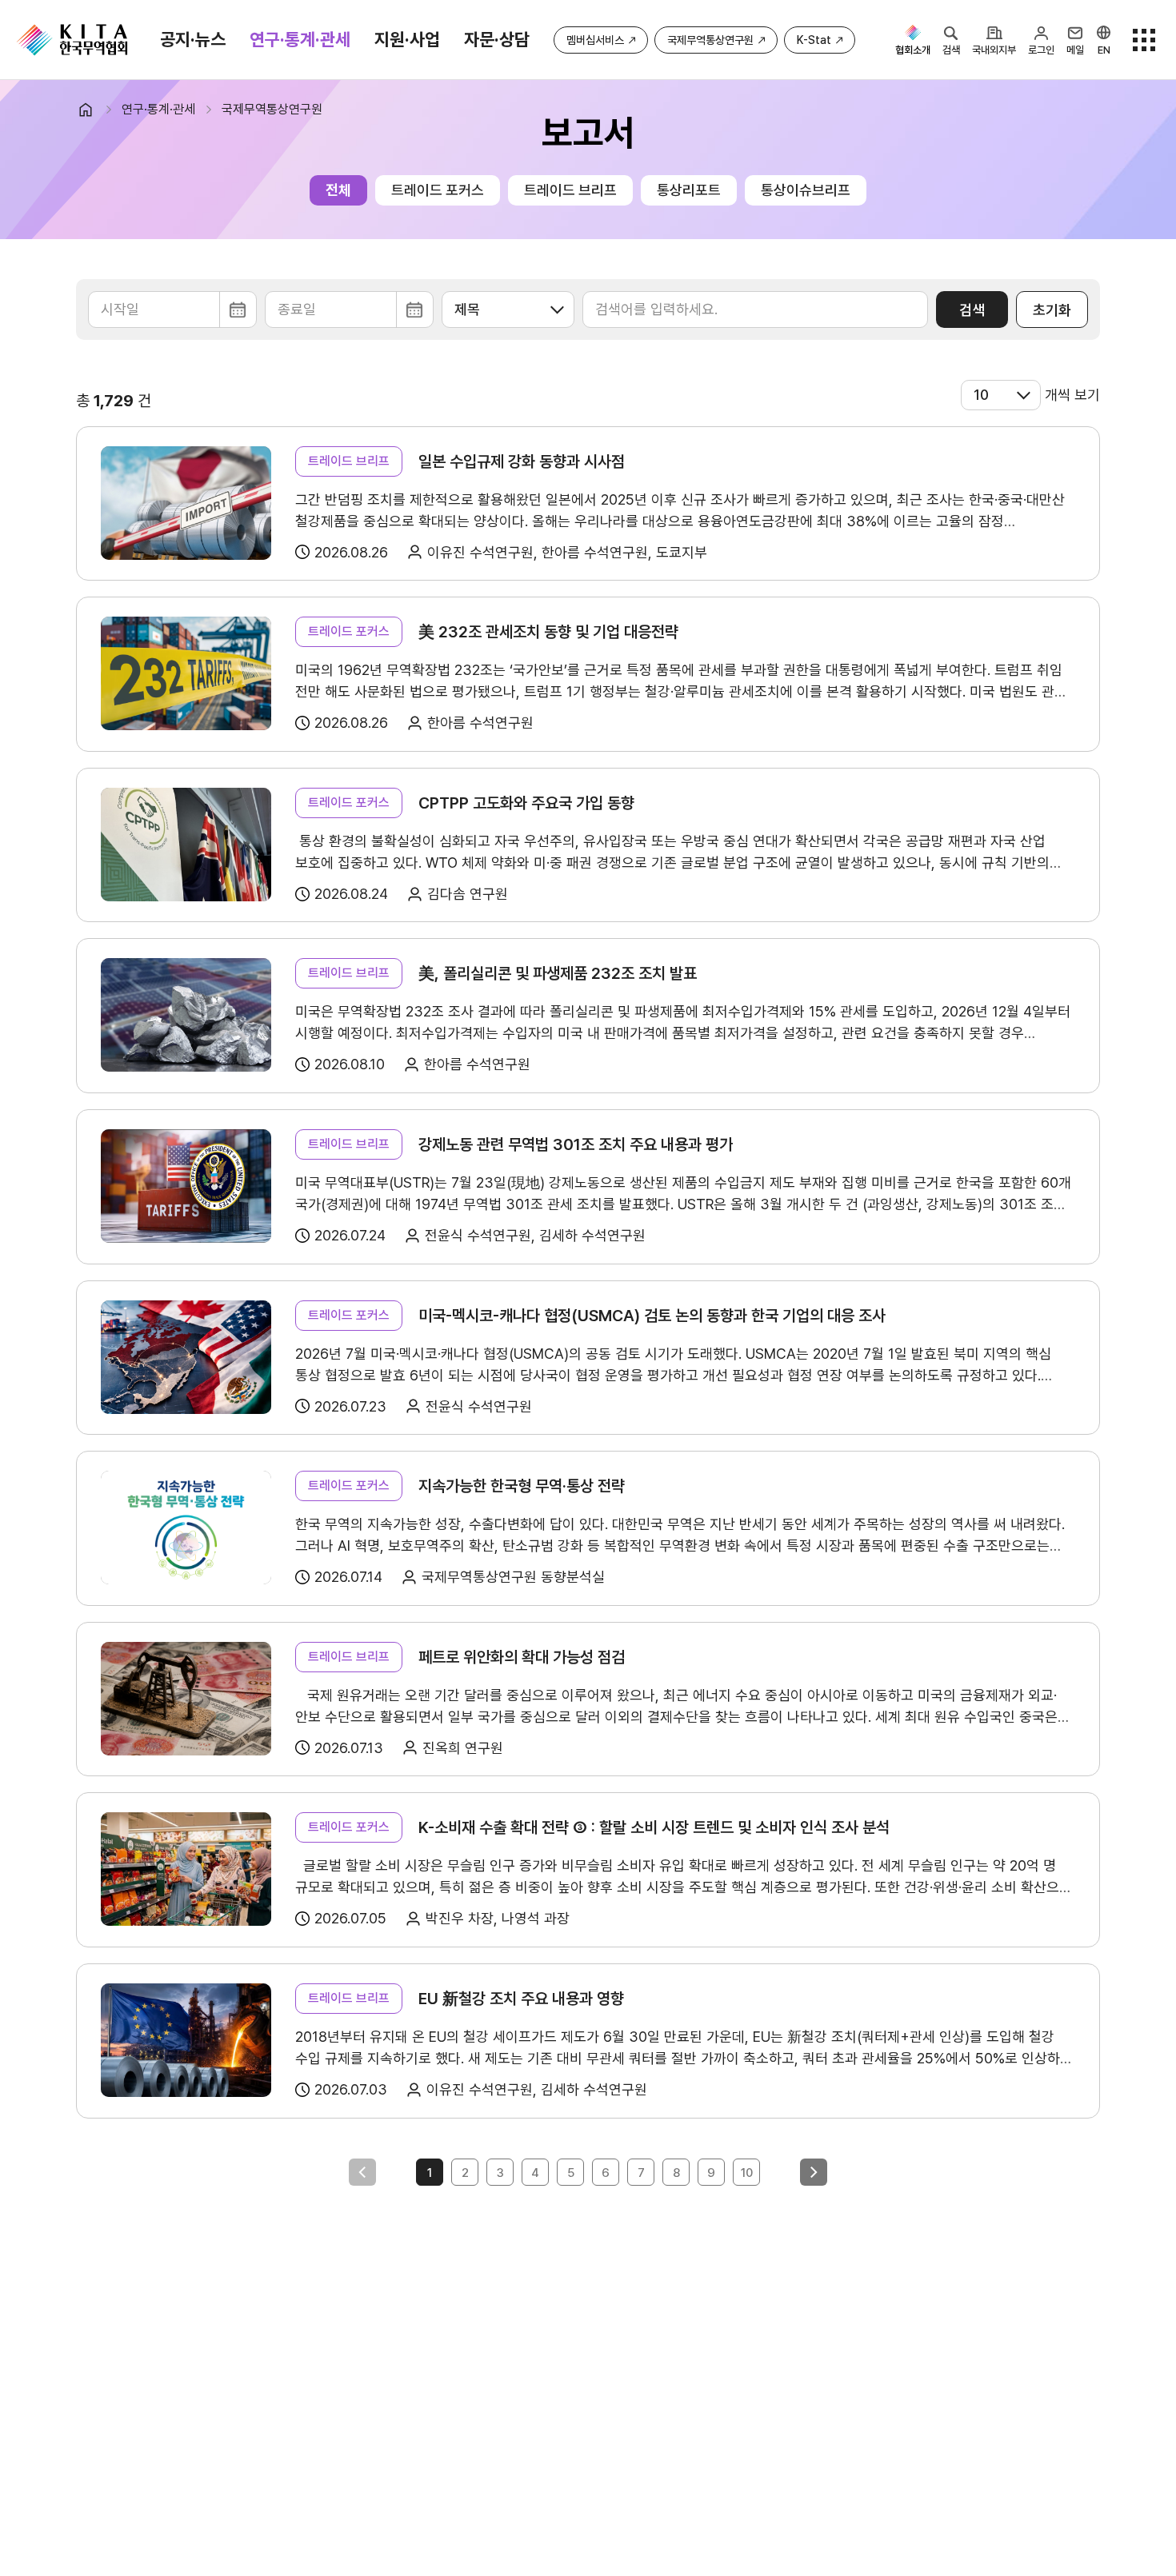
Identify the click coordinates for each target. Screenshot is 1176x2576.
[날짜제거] (172, 310)
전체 (338, 190)
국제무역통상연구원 (710, 40)
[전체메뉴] (1144, 40)
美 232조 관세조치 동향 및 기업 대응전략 (548, 632)
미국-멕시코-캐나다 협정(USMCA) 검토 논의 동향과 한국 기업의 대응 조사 (652, 1316)
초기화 (1052, 310)
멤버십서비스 (595, 40)
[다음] (814, 2172)
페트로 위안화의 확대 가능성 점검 (522, 1657)
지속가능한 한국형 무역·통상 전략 (522, 1486)
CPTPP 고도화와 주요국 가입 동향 (526, 803)
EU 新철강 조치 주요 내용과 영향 (521, 1999)
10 (747, 2173)
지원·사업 (407, 39)
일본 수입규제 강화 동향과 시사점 (522, 461)
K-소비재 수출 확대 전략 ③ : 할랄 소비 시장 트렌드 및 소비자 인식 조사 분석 (654, 1827)
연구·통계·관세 (300, 39)
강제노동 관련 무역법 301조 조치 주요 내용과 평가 (576, 1144)
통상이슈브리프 (806, 190)
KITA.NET (72, 40)
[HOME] (92, 110)
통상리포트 (689, 190)
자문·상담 (497, 39)
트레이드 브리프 (570, 190)
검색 (972, 310)
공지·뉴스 (193, 39)
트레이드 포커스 (438, 190)
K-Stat (814, 40)
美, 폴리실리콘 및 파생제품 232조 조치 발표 (558, 973)
